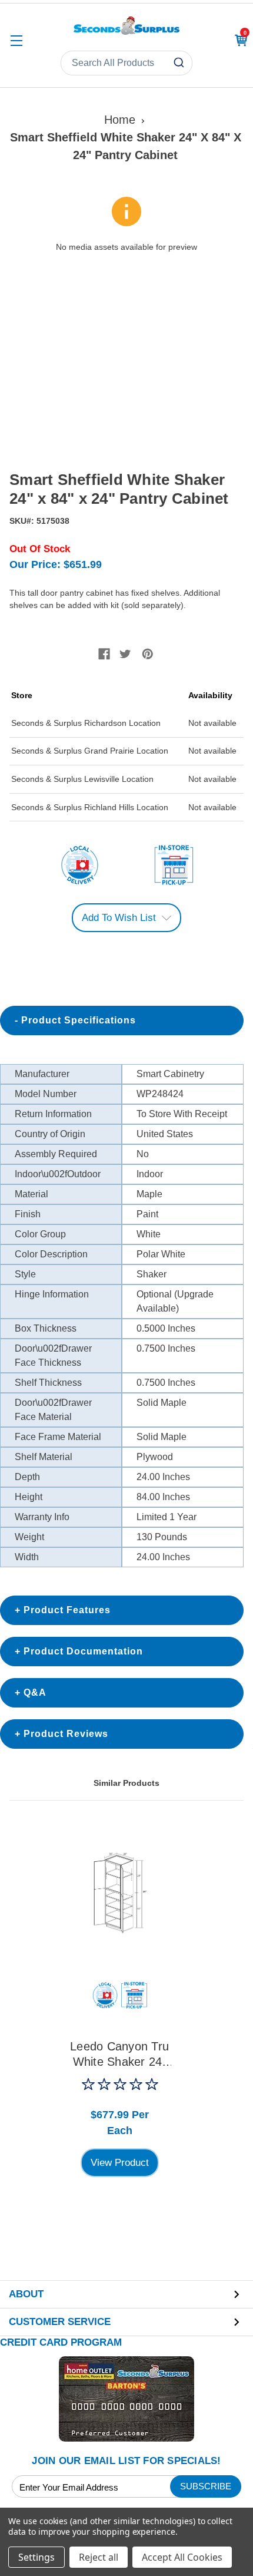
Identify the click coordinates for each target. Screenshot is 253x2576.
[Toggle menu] (16, 40)
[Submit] (180, 63)
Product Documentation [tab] (83, 1651)
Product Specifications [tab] (79, 1020)
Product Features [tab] (67, 1610)
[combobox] (126, 63)
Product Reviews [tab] (66, 1734)
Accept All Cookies (182, 2557)
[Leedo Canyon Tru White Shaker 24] (120, 1891)
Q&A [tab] (35, 1692)
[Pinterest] (148, 654)
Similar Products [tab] (126, 1783)
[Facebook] (104, 654)
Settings (36, 2557)
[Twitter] (125, 654)
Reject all (99, 2557)
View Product (120, 2163)
